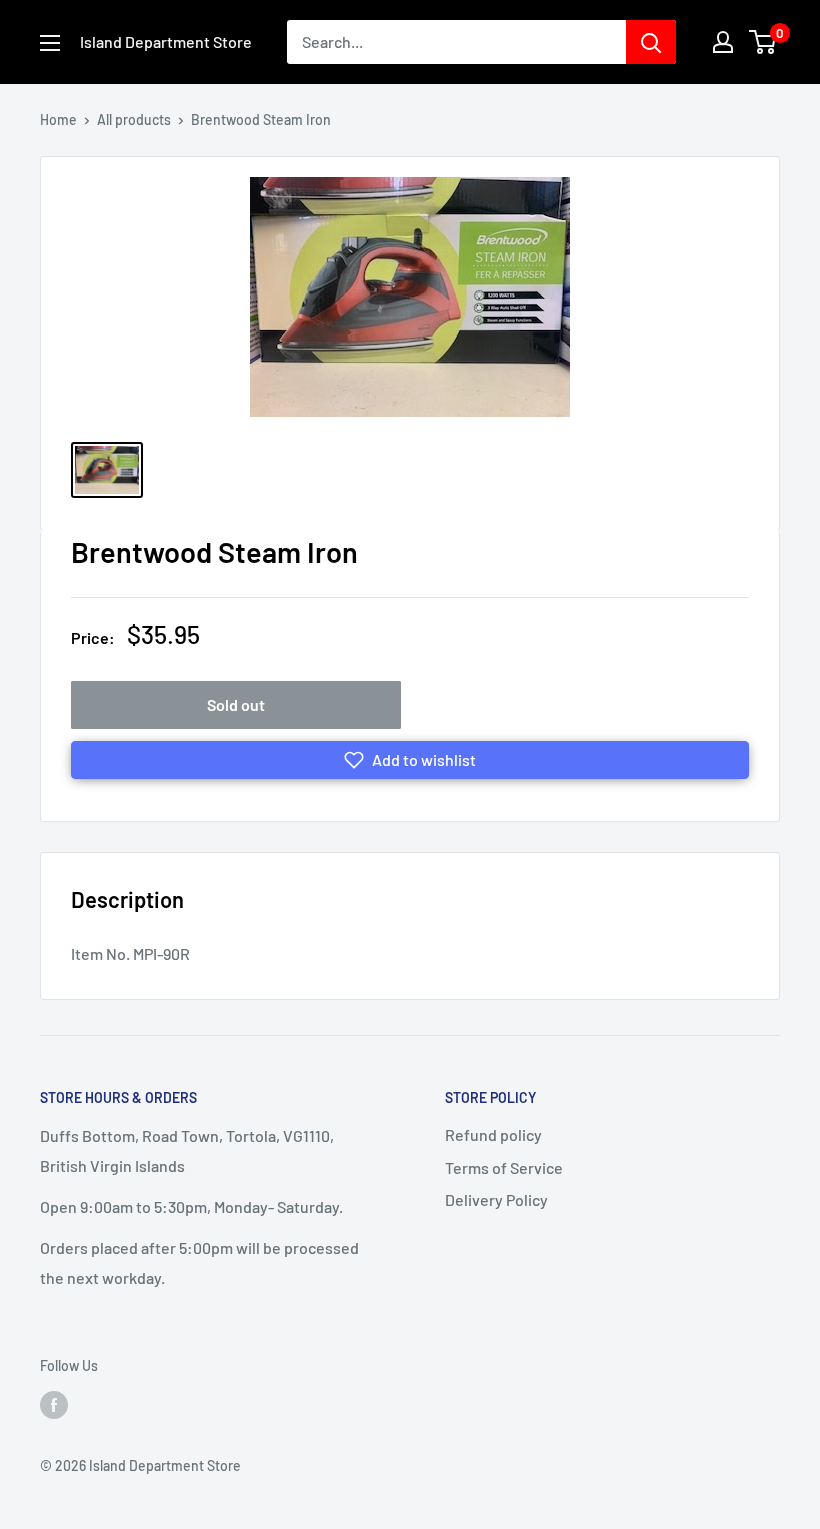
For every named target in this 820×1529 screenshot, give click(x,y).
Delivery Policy (496, 1199)
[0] (763, 42)
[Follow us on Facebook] (54, 1404)
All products (134, 119)
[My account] (723, 42)
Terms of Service (504, 1167)
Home (58, 119)
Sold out (236, 704)
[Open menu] (50, 43)
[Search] (651, 42)
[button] (410, 760)
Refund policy (493, 1134)
